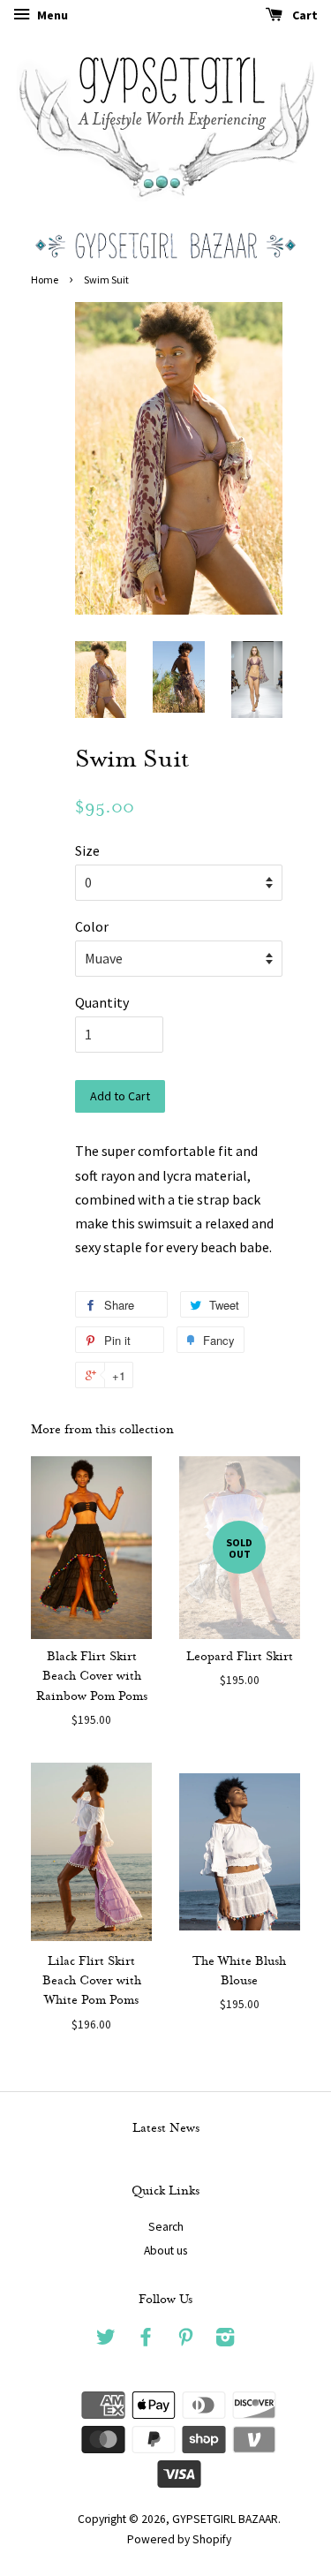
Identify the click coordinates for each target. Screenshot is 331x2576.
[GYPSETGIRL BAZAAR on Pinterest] (185, 2341)
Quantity (102, 1002)
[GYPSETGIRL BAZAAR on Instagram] (225, 2341)
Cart (304, 15)
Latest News (166, 2129)
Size (87, 850)
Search (166, 2227)
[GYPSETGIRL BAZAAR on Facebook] (146, 2341)
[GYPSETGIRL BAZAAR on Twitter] (106, 2341)
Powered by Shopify (179, 2539)
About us (165, 2251)
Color (92, 926)
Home (45, 280)
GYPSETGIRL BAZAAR (225, 2519)
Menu (51, 15)
